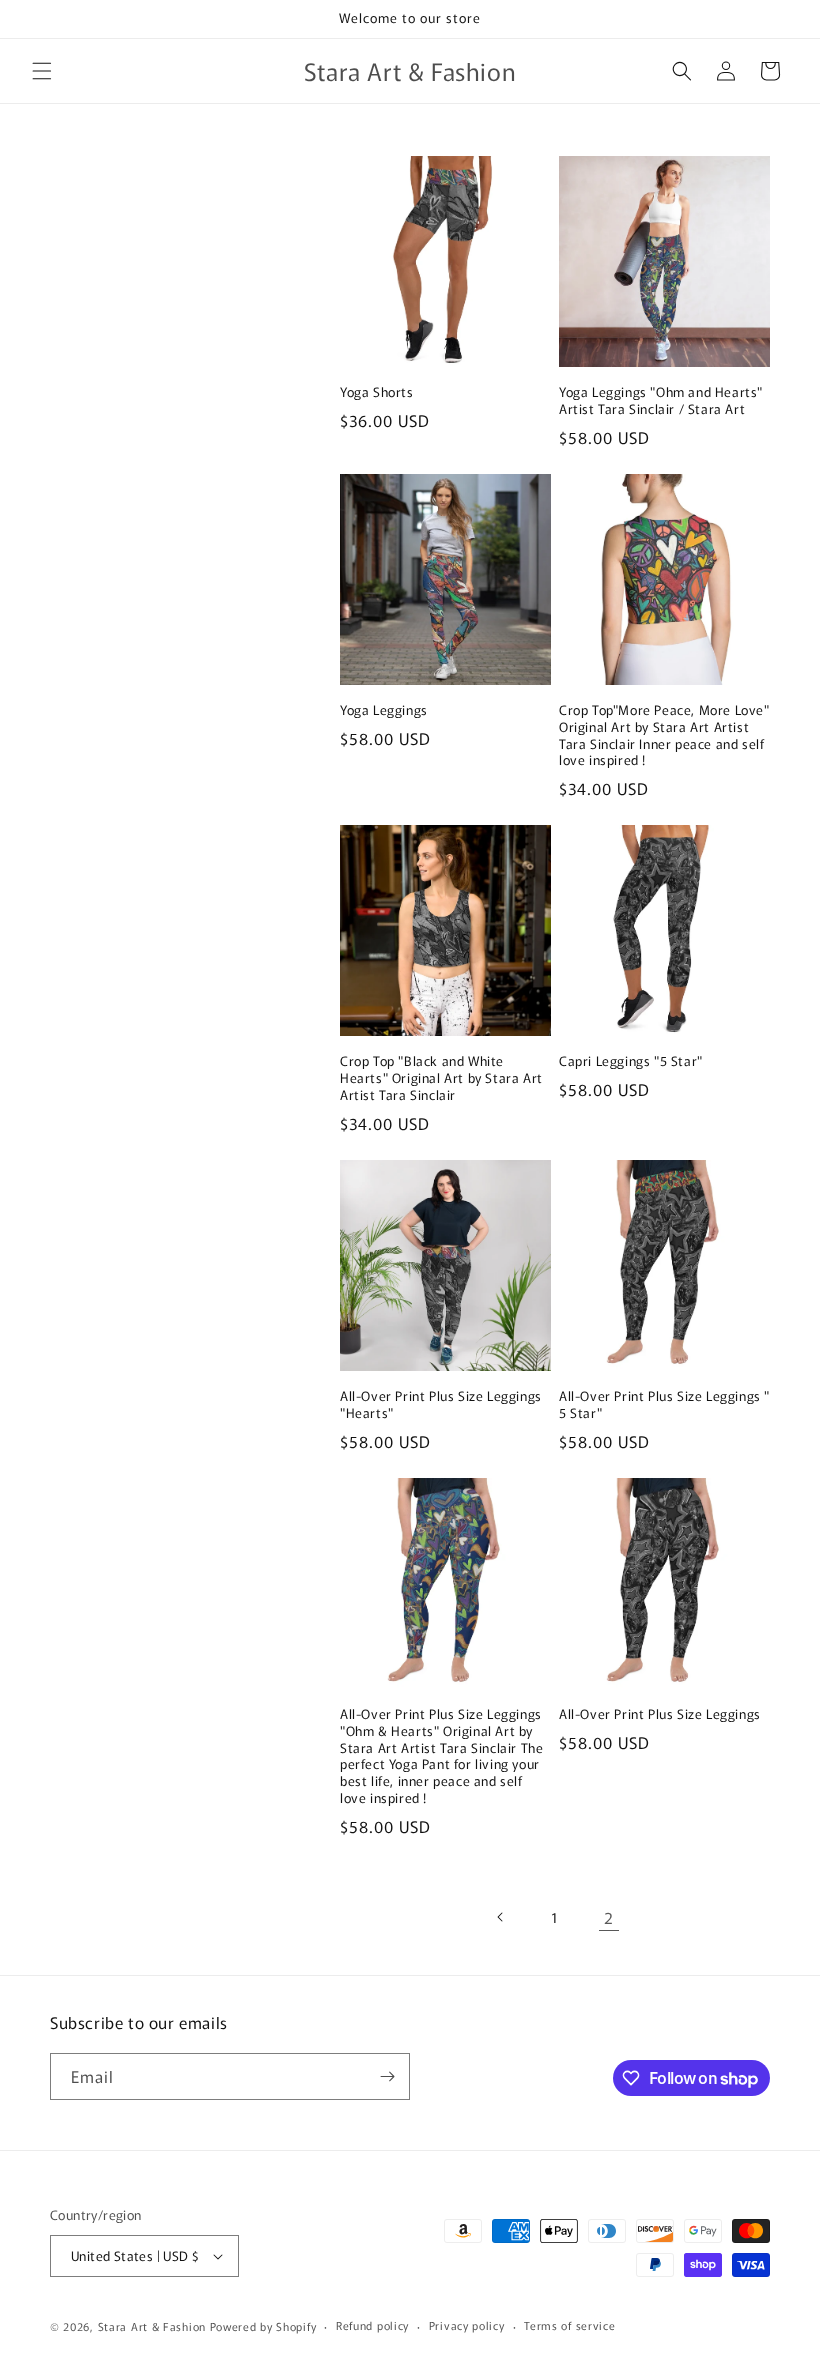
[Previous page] (501, 1917)
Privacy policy (467, 2325)
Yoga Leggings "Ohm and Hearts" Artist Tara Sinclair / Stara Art (661, 401)
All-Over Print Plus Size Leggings (660, 1714)
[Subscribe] (387, 2076)
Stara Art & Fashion (152, 2326)
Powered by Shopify (263, 2326)
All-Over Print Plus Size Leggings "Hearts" (441, 1405)
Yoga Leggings (384, 710)
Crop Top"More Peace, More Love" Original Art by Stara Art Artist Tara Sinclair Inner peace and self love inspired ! (664, 736)
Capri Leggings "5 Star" (631, 1061)
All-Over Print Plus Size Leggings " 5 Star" (664, 1405)
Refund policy (372, 2325)
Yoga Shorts (377, 392)
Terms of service (569, 2325)
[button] (42, 71)
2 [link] (609, 1917)
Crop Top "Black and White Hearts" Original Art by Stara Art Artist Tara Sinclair (441, 1078)
